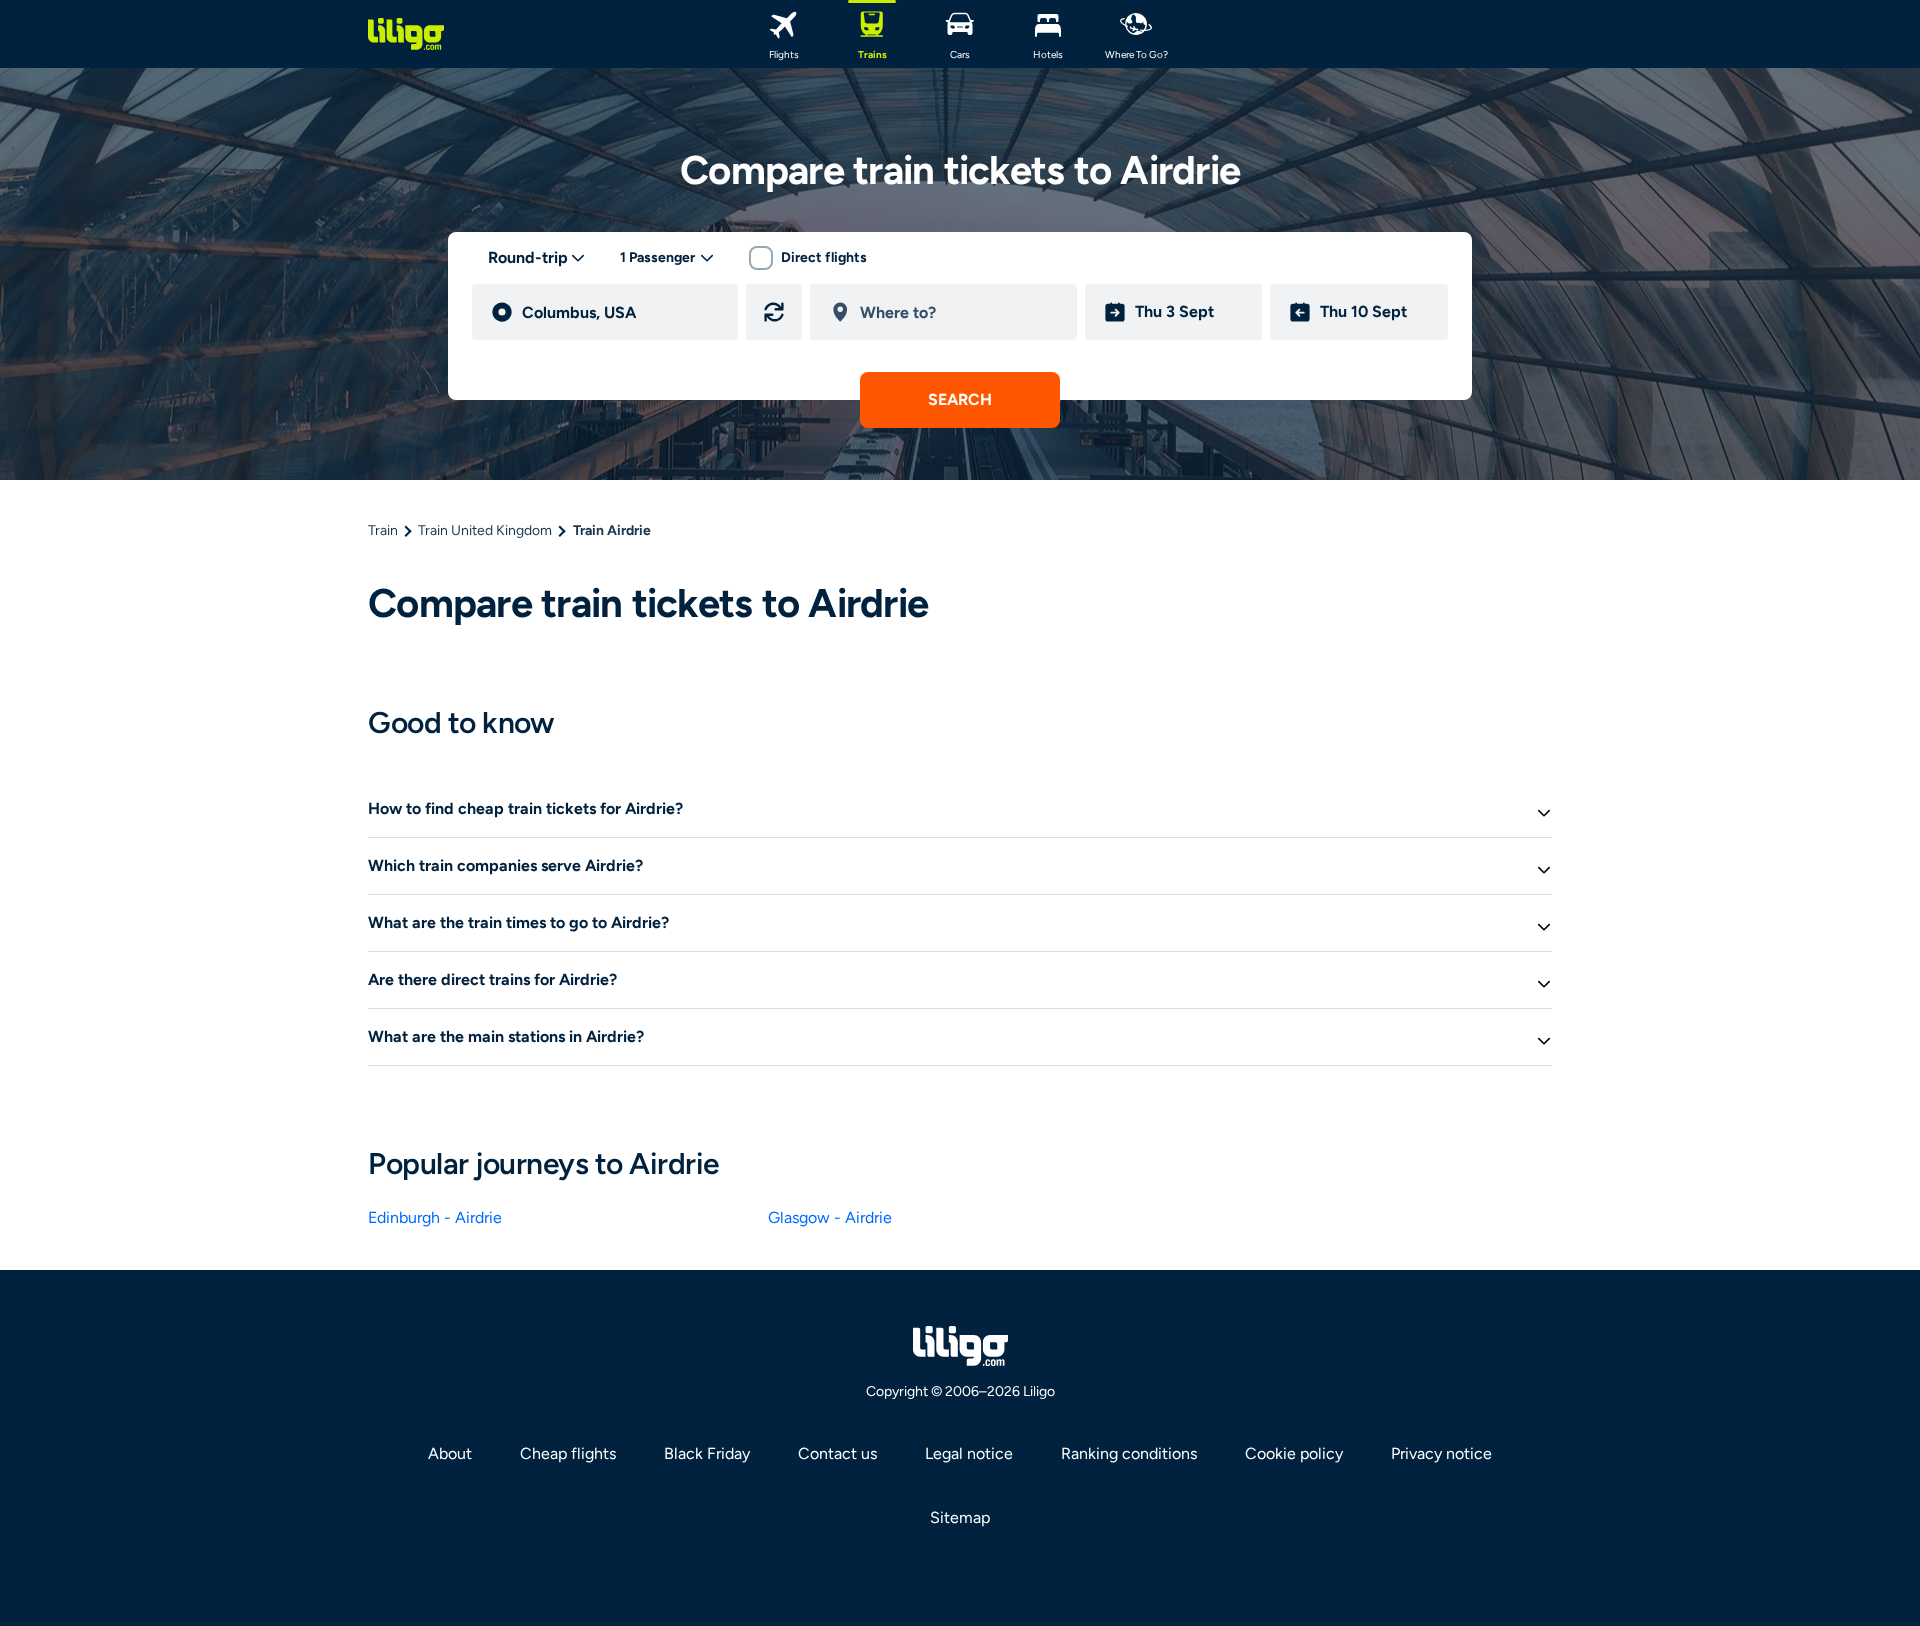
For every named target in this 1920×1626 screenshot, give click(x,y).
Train (383, 530)
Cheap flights (568, 1453)
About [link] (450, 1453)
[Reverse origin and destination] (774, 312)
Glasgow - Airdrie (830, 1217)
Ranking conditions (1129, 1453)
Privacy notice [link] (1441, 1453)
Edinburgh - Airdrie (435, 1217)
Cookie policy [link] (1294, 1453)
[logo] (406, 34)
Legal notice (969, 1453)
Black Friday (707, 1453)
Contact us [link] (837, 1453)
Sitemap (960, 1517)
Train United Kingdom (485, 530)
